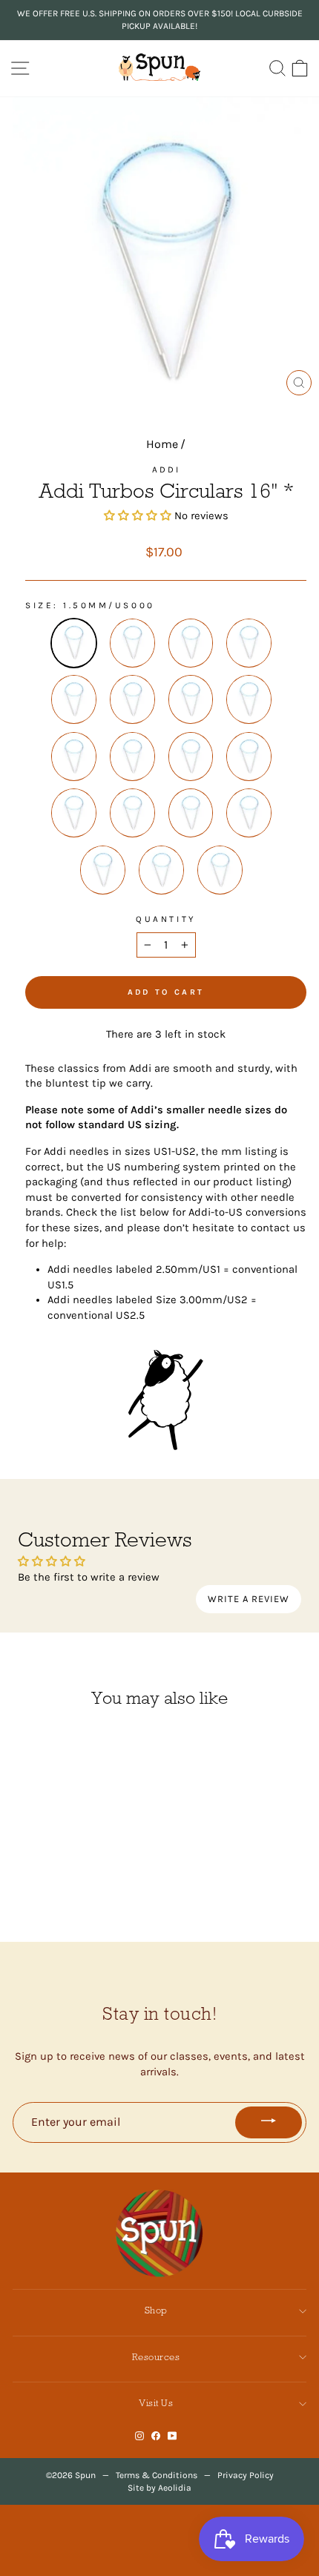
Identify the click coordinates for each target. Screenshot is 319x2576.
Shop (156, 2310)
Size (39, 605)
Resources (156, 2357)
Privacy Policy (246, 2475)
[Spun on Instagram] (139, 2436)
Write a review (249, 1599)
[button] (138, 516)
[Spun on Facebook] (156, 2436)
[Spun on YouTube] (172, 2436)
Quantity (165, 919)
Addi (166, 470)
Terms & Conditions (157, 2475)
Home (162, 444)
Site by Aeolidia (159, 2488)
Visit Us (156, 2403)
